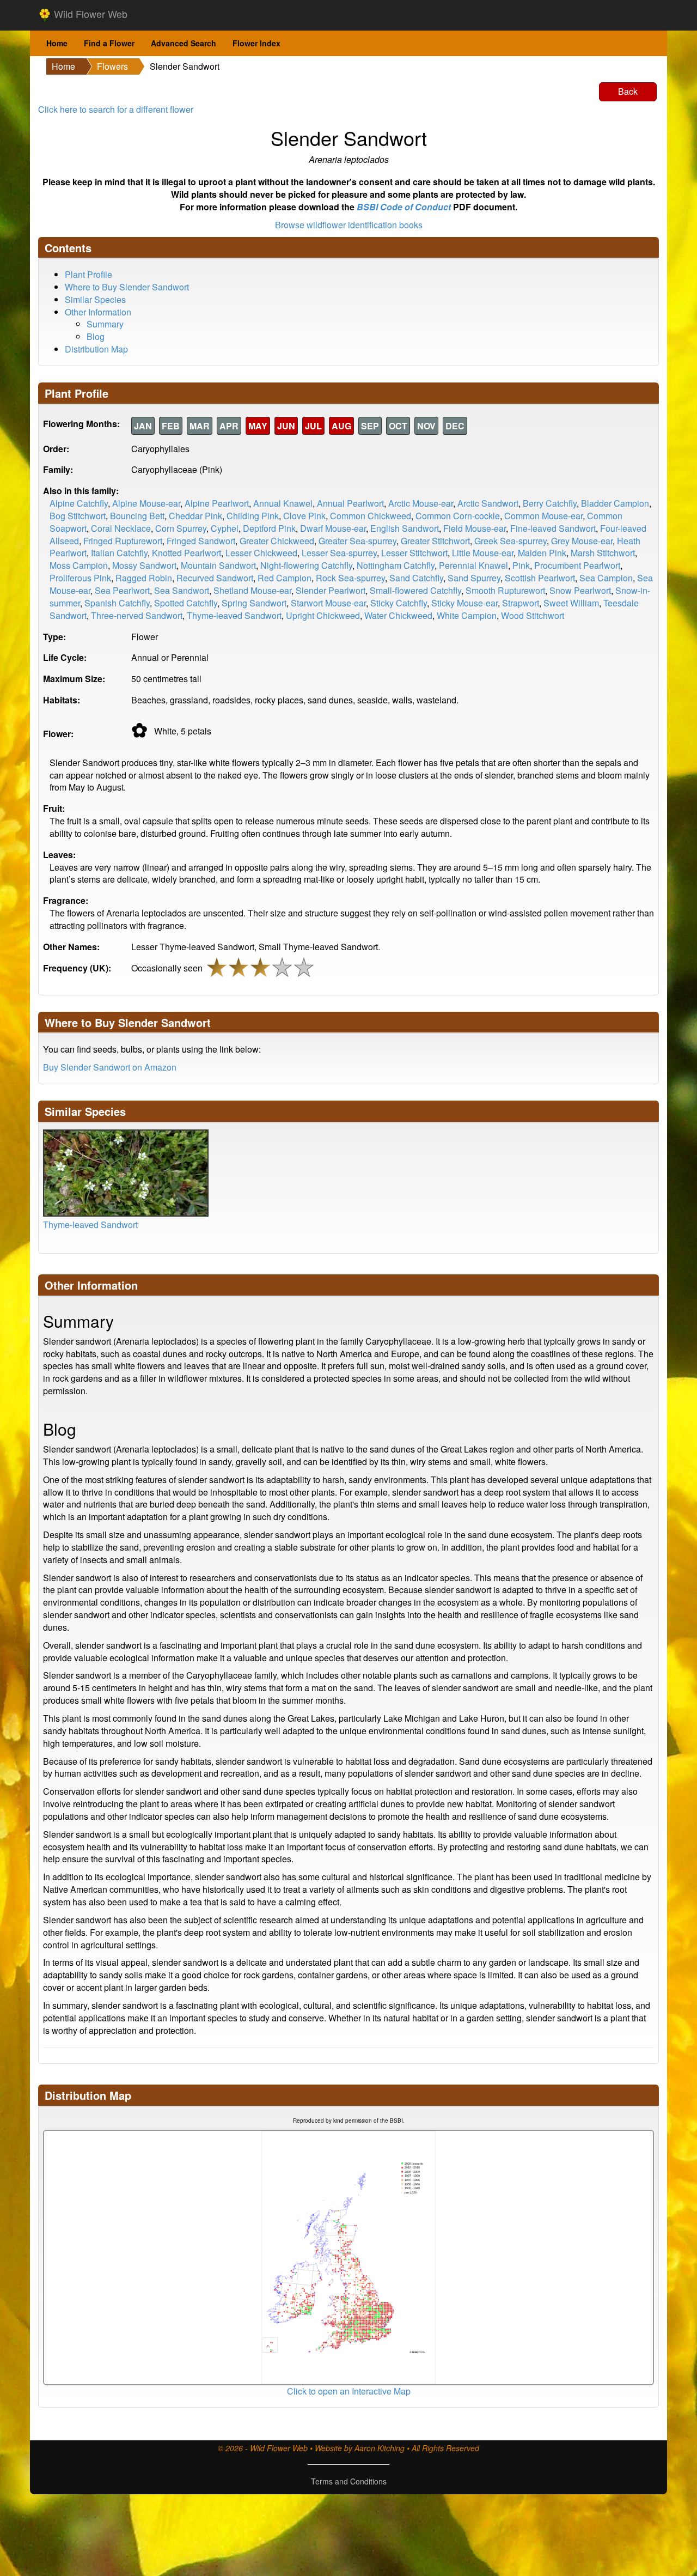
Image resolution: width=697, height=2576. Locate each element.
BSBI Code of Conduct (404, 207)
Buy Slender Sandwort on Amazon (110, 1067)
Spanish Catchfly (117, 603)
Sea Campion (606, 578)
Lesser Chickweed (261, 553)
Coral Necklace (121, 528)
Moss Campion (79, 565)
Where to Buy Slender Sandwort (127, 287)
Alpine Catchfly (79, 503)
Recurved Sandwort (215, 578)
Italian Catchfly (119, 553)
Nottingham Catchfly (396, 565)
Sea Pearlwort (122, 590)
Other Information (98, 312)
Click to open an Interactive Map (349, 2391)
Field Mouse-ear (475, 528)
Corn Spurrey (181, 528)
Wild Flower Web (89, 14)
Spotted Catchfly (186, 603)
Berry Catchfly (550, 503)
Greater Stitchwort (435, 541)
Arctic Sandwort (488, 503)
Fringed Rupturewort (123, 541)
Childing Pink (253, 516)
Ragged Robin (144, 578)
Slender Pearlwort (331, 590)
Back (628, 91)
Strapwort (521, 603)
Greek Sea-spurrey (510, 541)
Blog (96, 336)
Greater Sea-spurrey (357, 541)
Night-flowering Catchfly (306, 565)
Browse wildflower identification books (349, 225)
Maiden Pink (542, 553)
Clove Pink (304, 516)
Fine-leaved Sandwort (553, 528)
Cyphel (225, 528)
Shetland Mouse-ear (252, 590)
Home (57, 43)
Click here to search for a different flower (116, 109)
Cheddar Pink (195, 516)
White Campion (467, 615)
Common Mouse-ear (543, 516)
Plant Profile (88, 274)
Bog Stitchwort (78, 516)
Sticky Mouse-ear (464, 603)
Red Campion (285, 578)
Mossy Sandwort (144, 565)
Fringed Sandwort (201, 541)
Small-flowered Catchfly (415, 590)
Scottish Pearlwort (540, 578)
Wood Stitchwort (533, 615)
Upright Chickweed (323, 615)
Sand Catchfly (416, 578)
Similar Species (95, 299)
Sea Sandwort (182, 590)
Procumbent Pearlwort (577, 565)
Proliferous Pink (80, 578)
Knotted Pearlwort (187, 553)
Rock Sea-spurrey (350, 578)
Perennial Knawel (473, 565)
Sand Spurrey (474, 578)
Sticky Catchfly (399, 603)
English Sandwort (405, 528)
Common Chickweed (371, 516)
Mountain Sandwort (218, 565)
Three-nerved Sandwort (137, 615)
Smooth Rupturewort (505, 590)
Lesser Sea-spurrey (339, 553)
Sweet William (571, 603)
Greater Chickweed (277, 541)
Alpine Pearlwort (217, 503)
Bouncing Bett (137, 516)
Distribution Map (96, 349)
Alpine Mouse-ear (146, 503)
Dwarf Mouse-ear (333, 528)
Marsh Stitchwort (603, 553)
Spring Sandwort (254, 603)
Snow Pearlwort (580, 590)
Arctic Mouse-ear (421, 503)
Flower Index (256, 43)
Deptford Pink (269, 528)
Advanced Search (184, 43)
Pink (521, 565)
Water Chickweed (398, 615)
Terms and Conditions (349, 2481)
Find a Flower (109, 43)
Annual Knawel (283, 503)
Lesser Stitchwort (414, 553)
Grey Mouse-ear (582, 541)
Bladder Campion (615, 503)
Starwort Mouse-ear (328, 603)
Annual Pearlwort (350, 503)
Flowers (112, 66)
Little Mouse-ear (483, 553)
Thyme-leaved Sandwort (234, 615)
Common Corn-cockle (458, 516)
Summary (105, 324)
